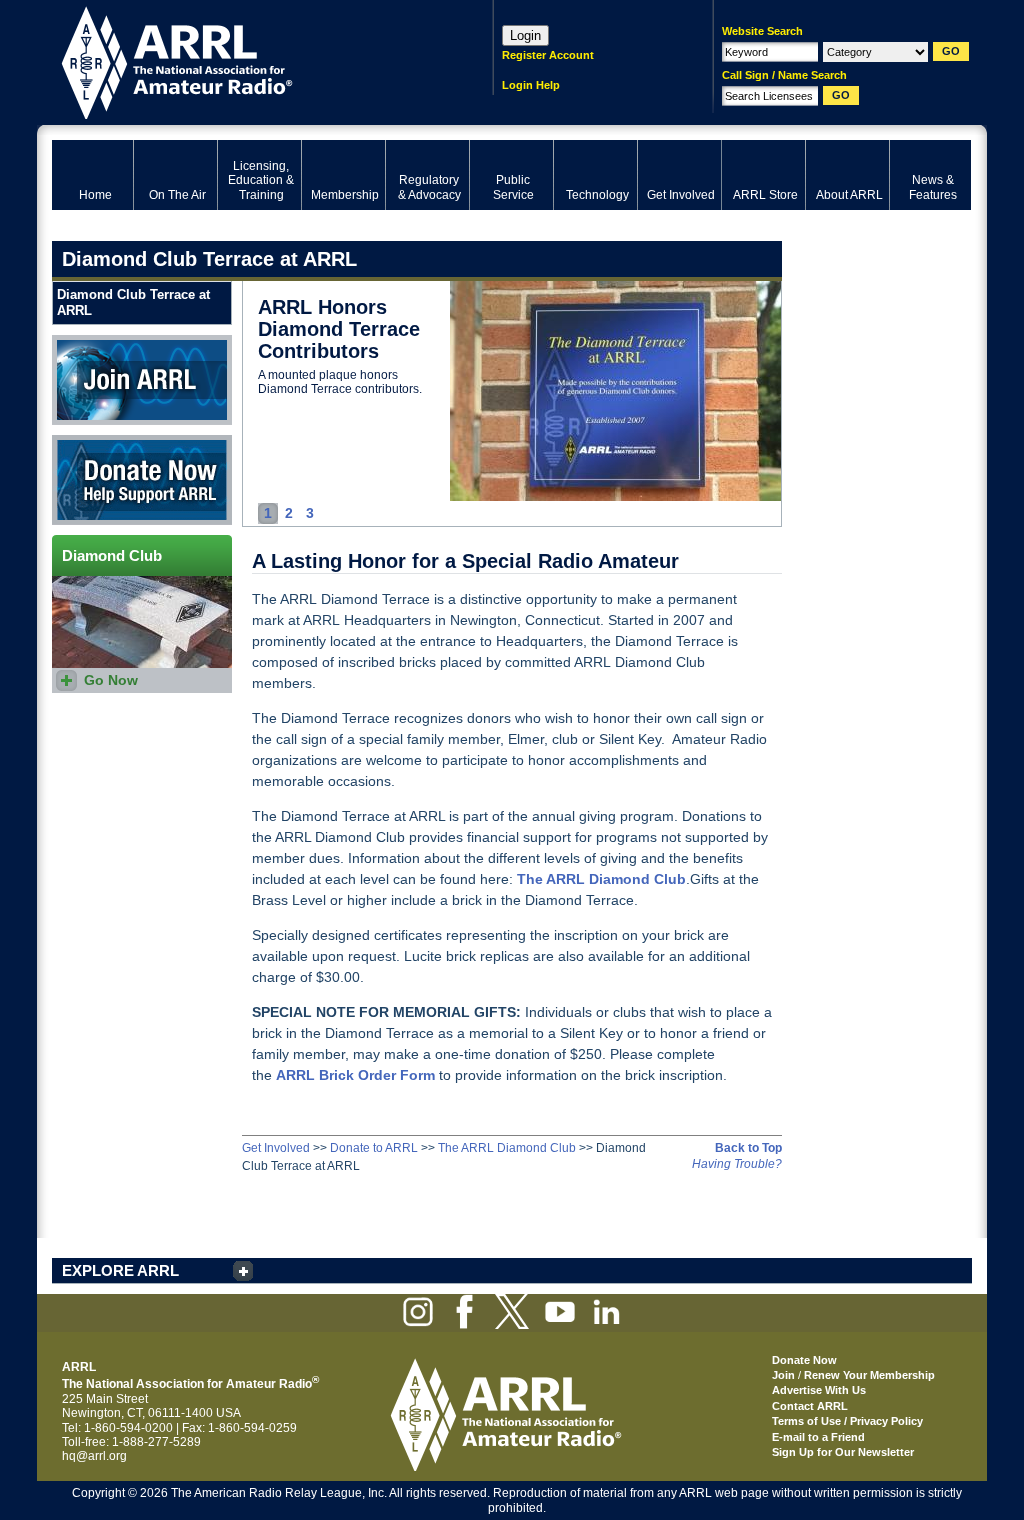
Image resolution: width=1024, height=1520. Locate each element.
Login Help (531, 85)
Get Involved (276, 1148)
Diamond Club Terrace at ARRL (133, 302)
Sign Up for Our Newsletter (843, 1452)
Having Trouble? (737, 1164)
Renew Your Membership (869, 1375)
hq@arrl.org (94, 1456)
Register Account (548, 55)
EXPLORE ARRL (120, 1270)
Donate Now (86, 442)
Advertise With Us (819, 1390)
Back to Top (748, 1148)
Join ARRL (81, 342)
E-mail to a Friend (818, 1437)
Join (783, 1375)
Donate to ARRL (374, 1148)
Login (525, 35)
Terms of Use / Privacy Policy (847, 1421)
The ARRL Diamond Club (507, 1148)
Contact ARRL (810, 1406)
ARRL (246, 60)
